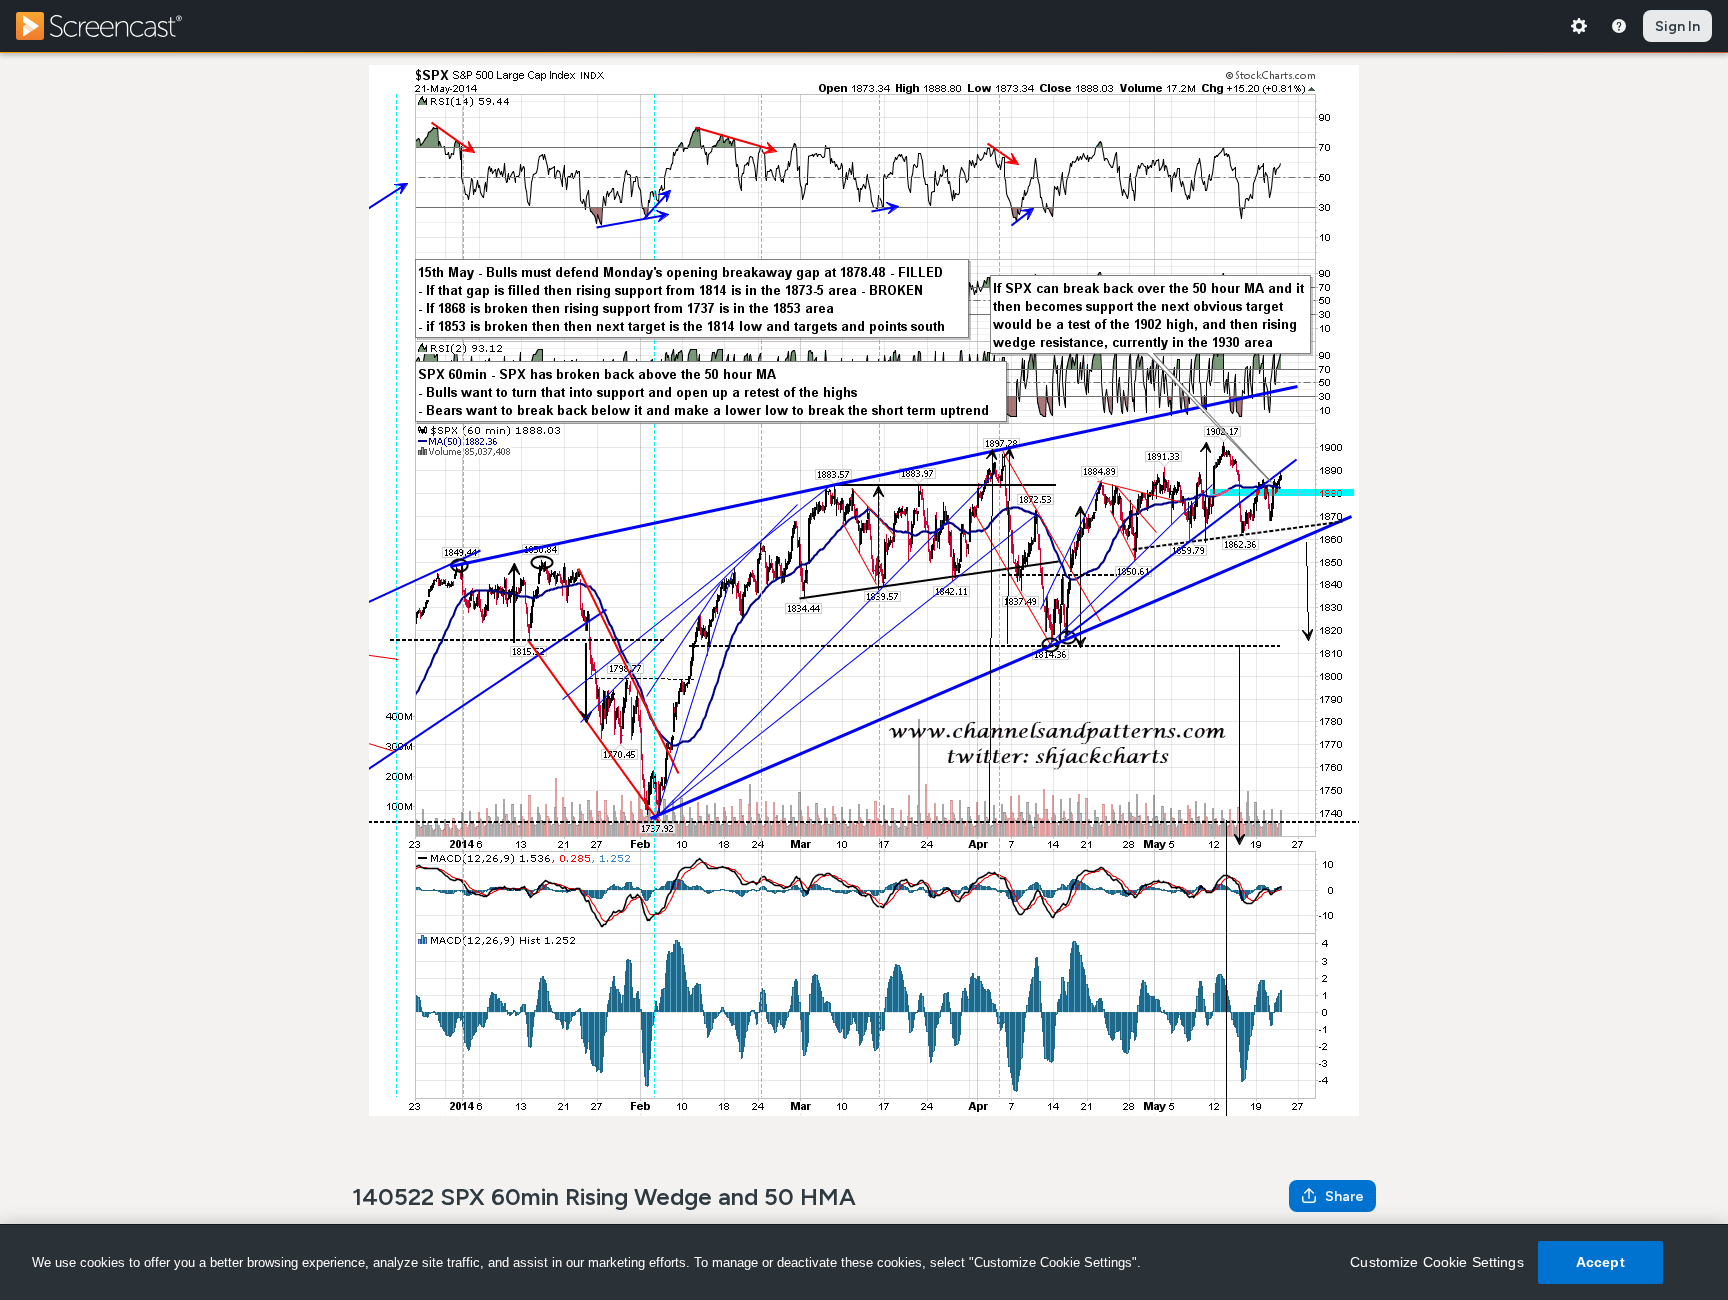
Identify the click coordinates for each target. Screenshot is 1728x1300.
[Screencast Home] (112, 26)
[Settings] (1579, 26)
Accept (1600, 1262)
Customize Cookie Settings (1437, 1262)
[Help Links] (1619, 26)
